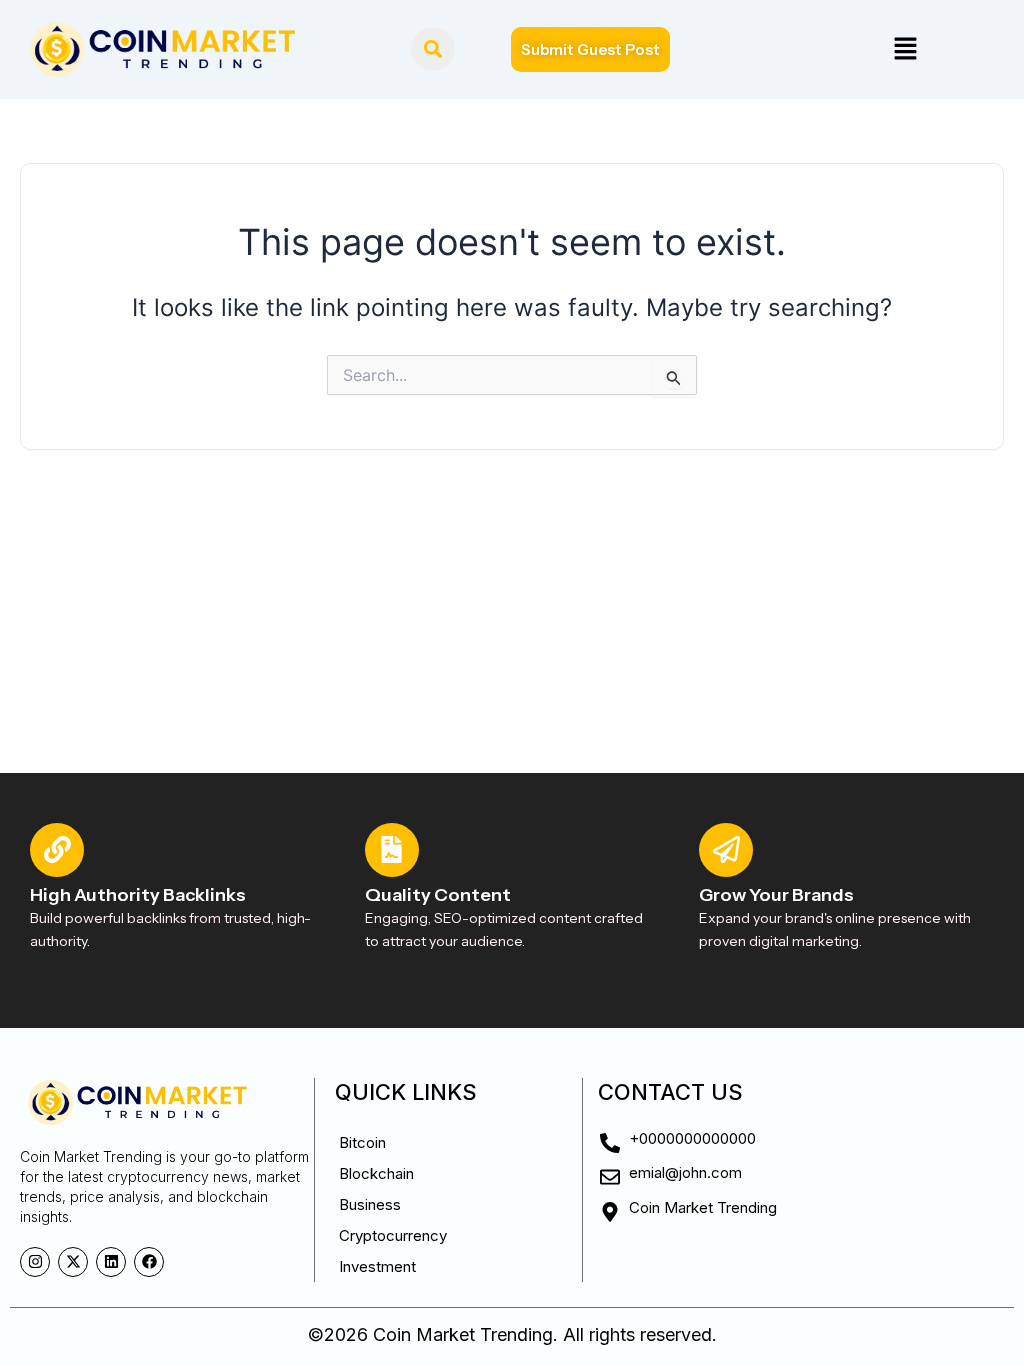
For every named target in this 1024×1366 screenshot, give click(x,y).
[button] (905, 49)
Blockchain (376, 1173)
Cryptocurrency (393, 1235)
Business (370, 1204)
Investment (377, 1266)
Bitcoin (362, 1142)
